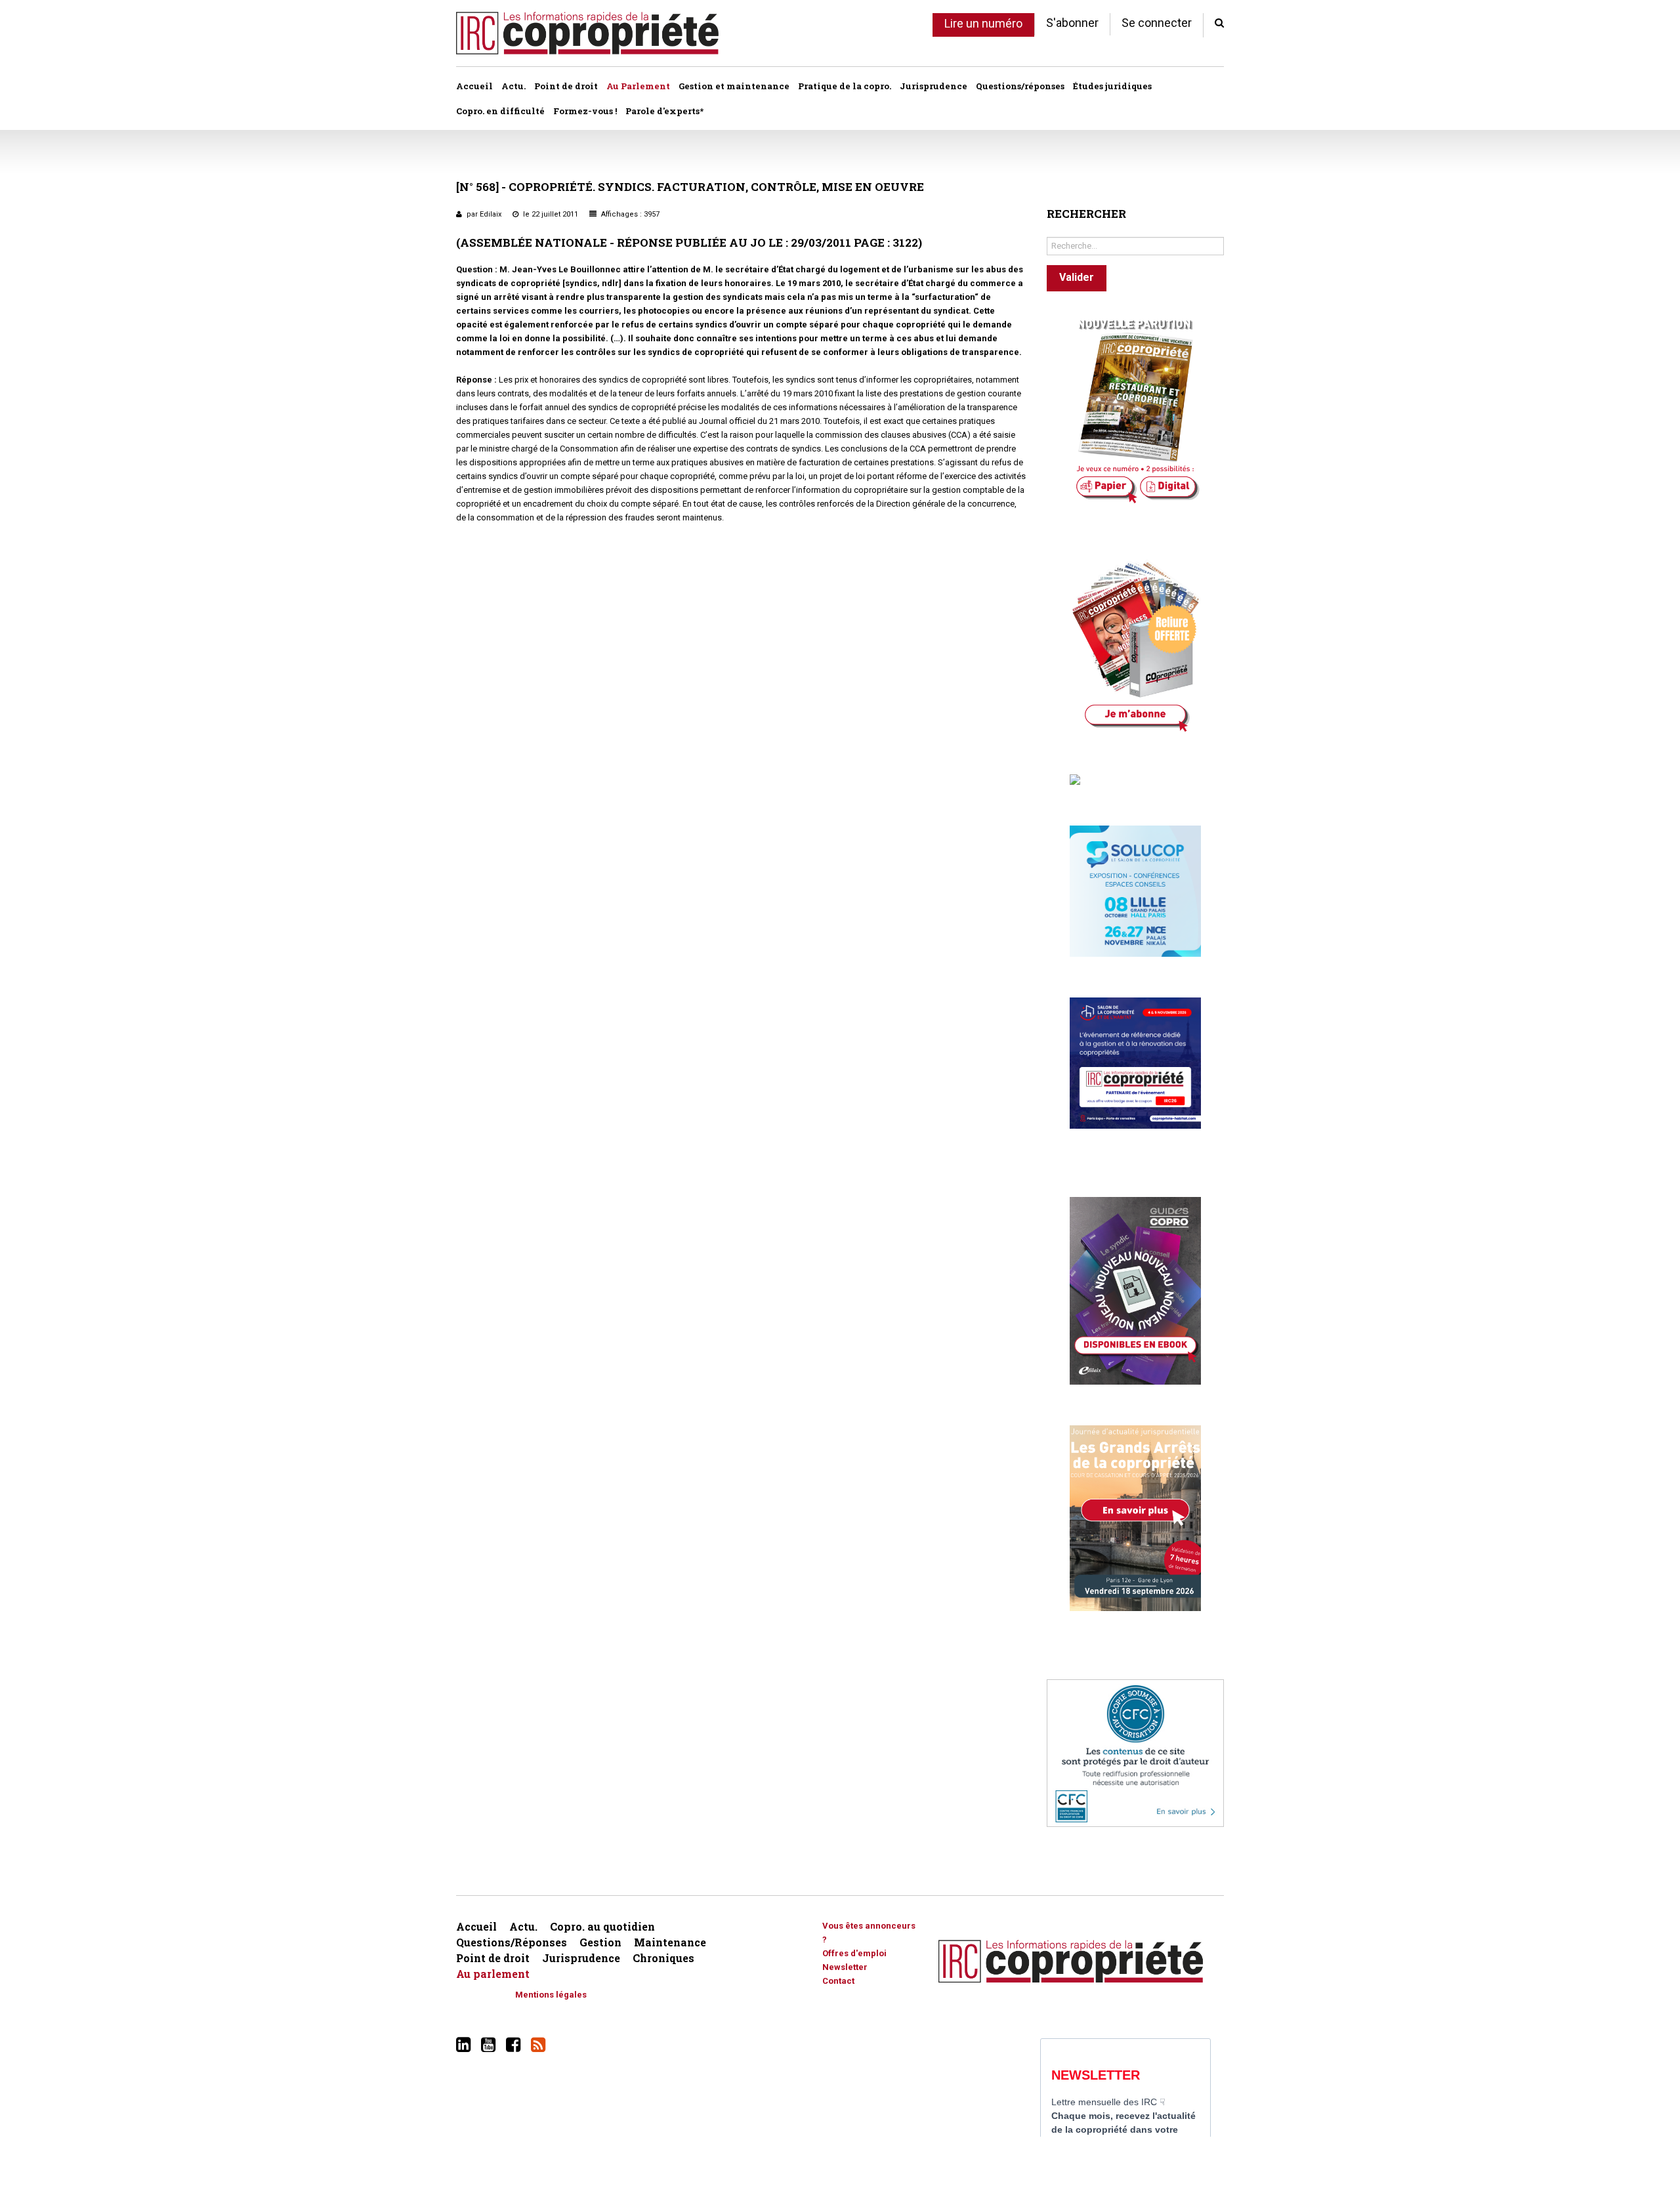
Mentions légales (551, 1995)
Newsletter (845, 1967)
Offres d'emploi (854, 1953)
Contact (838, 1981)
